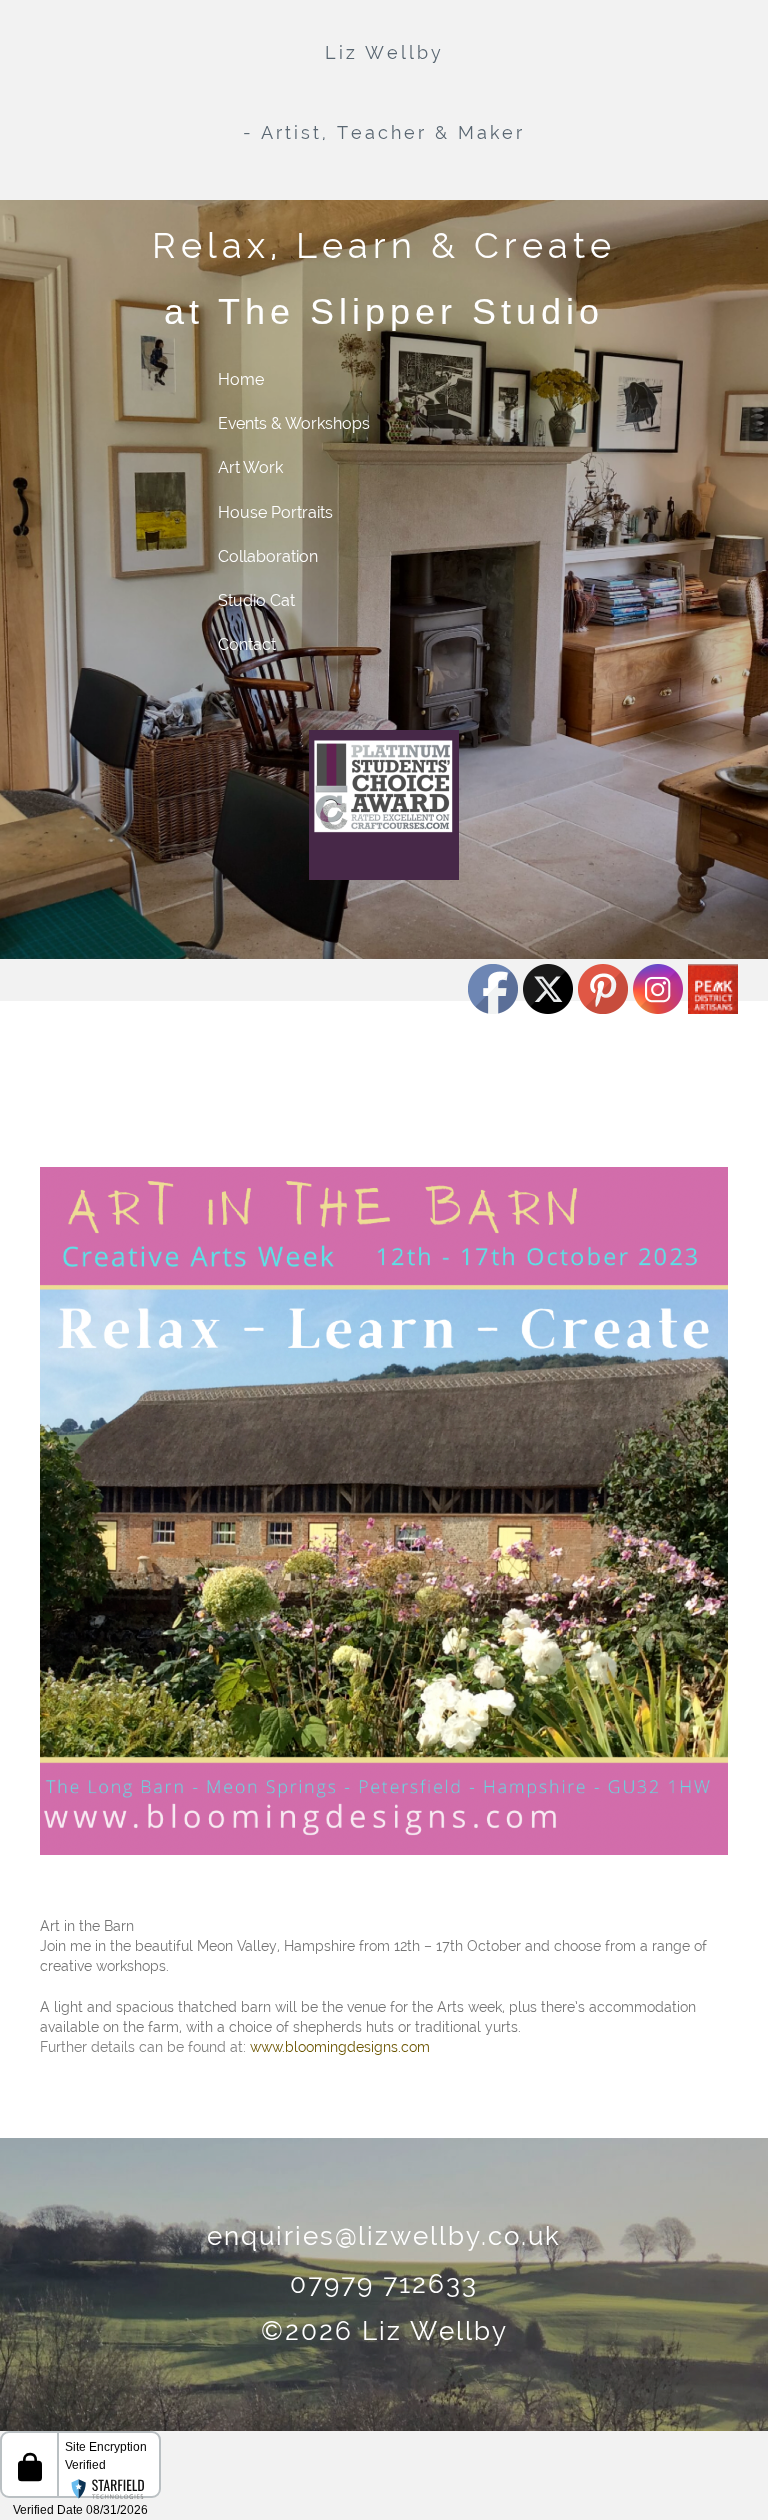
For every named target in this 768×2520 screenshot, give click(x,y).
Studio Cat (256, 600)
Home (241, 379)
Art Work (250, 467)
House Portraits (275, 512)
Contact (247, 644)
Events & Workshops (294, 423)
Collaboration (268, 556)
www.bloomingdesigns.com (340, 2047)
